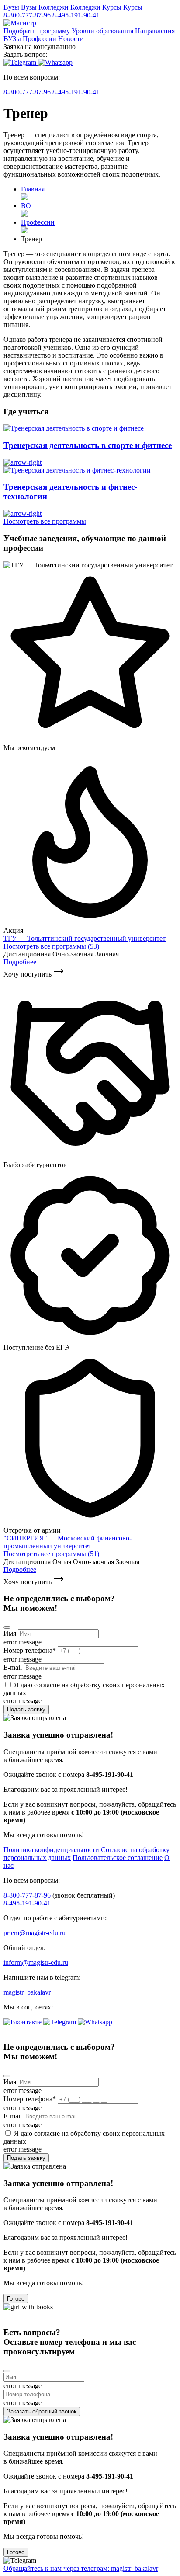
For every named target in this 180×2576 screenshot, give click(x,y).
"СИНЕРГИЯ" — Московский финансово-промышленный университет (67, 1542)
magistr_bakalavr (27, 1992)
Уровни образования (102, 31)
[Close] (7, 1627)
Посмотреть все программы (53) (51, 946)
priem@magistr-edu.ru (35, 1933)
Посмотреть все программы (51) (51, 1554)
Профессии (40, 39)
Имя (10, 1633)
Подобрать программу (37, 31)
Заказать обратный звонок (42, 2411)
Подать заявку (26, 1709)
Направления (155, 31)
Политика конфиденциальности (51, 1850)
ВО (26, 206)
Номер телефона (30, 1650)
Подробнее (20, 962)
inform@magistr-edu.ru (36, 1962)
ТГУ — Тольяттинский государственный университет (85, 938)
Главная (33, 189)
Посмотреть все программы (45, 521)
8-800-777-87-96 (27, 15)
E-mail (13, 1667)
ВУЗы (12, 39)
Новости (71, 39)
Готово (16, 2299)
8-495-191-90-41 (76, 15)
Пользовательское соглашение (118, 1858)
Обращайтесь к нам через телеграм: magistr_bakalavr (81, 2568)
